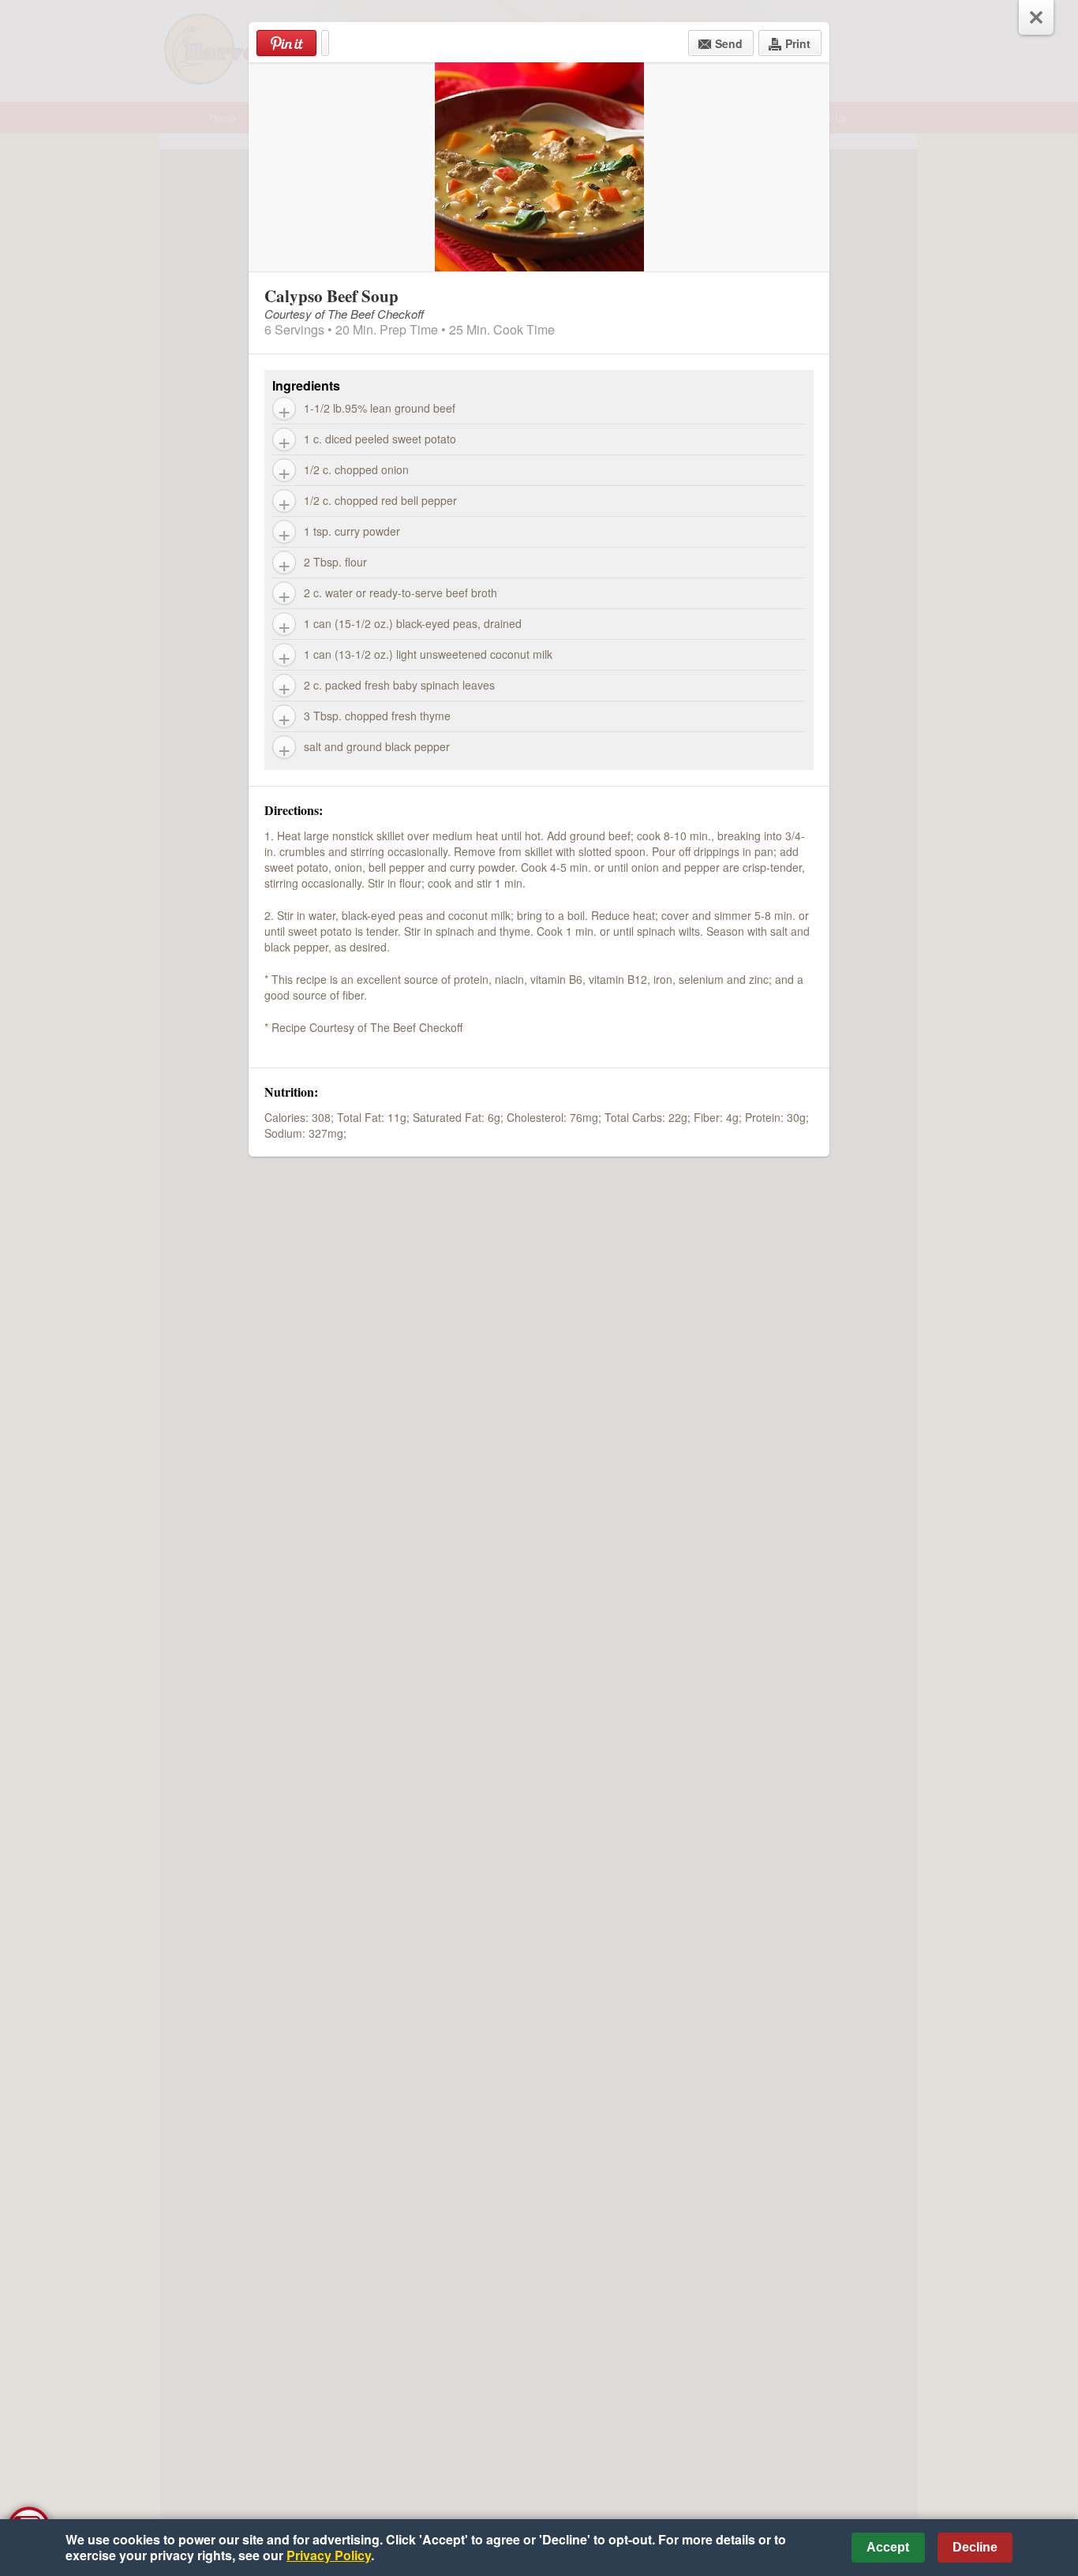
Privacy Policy (329, 2555)
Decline (975, 2547)
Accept (888, 2547)
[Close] (1036, 17)
